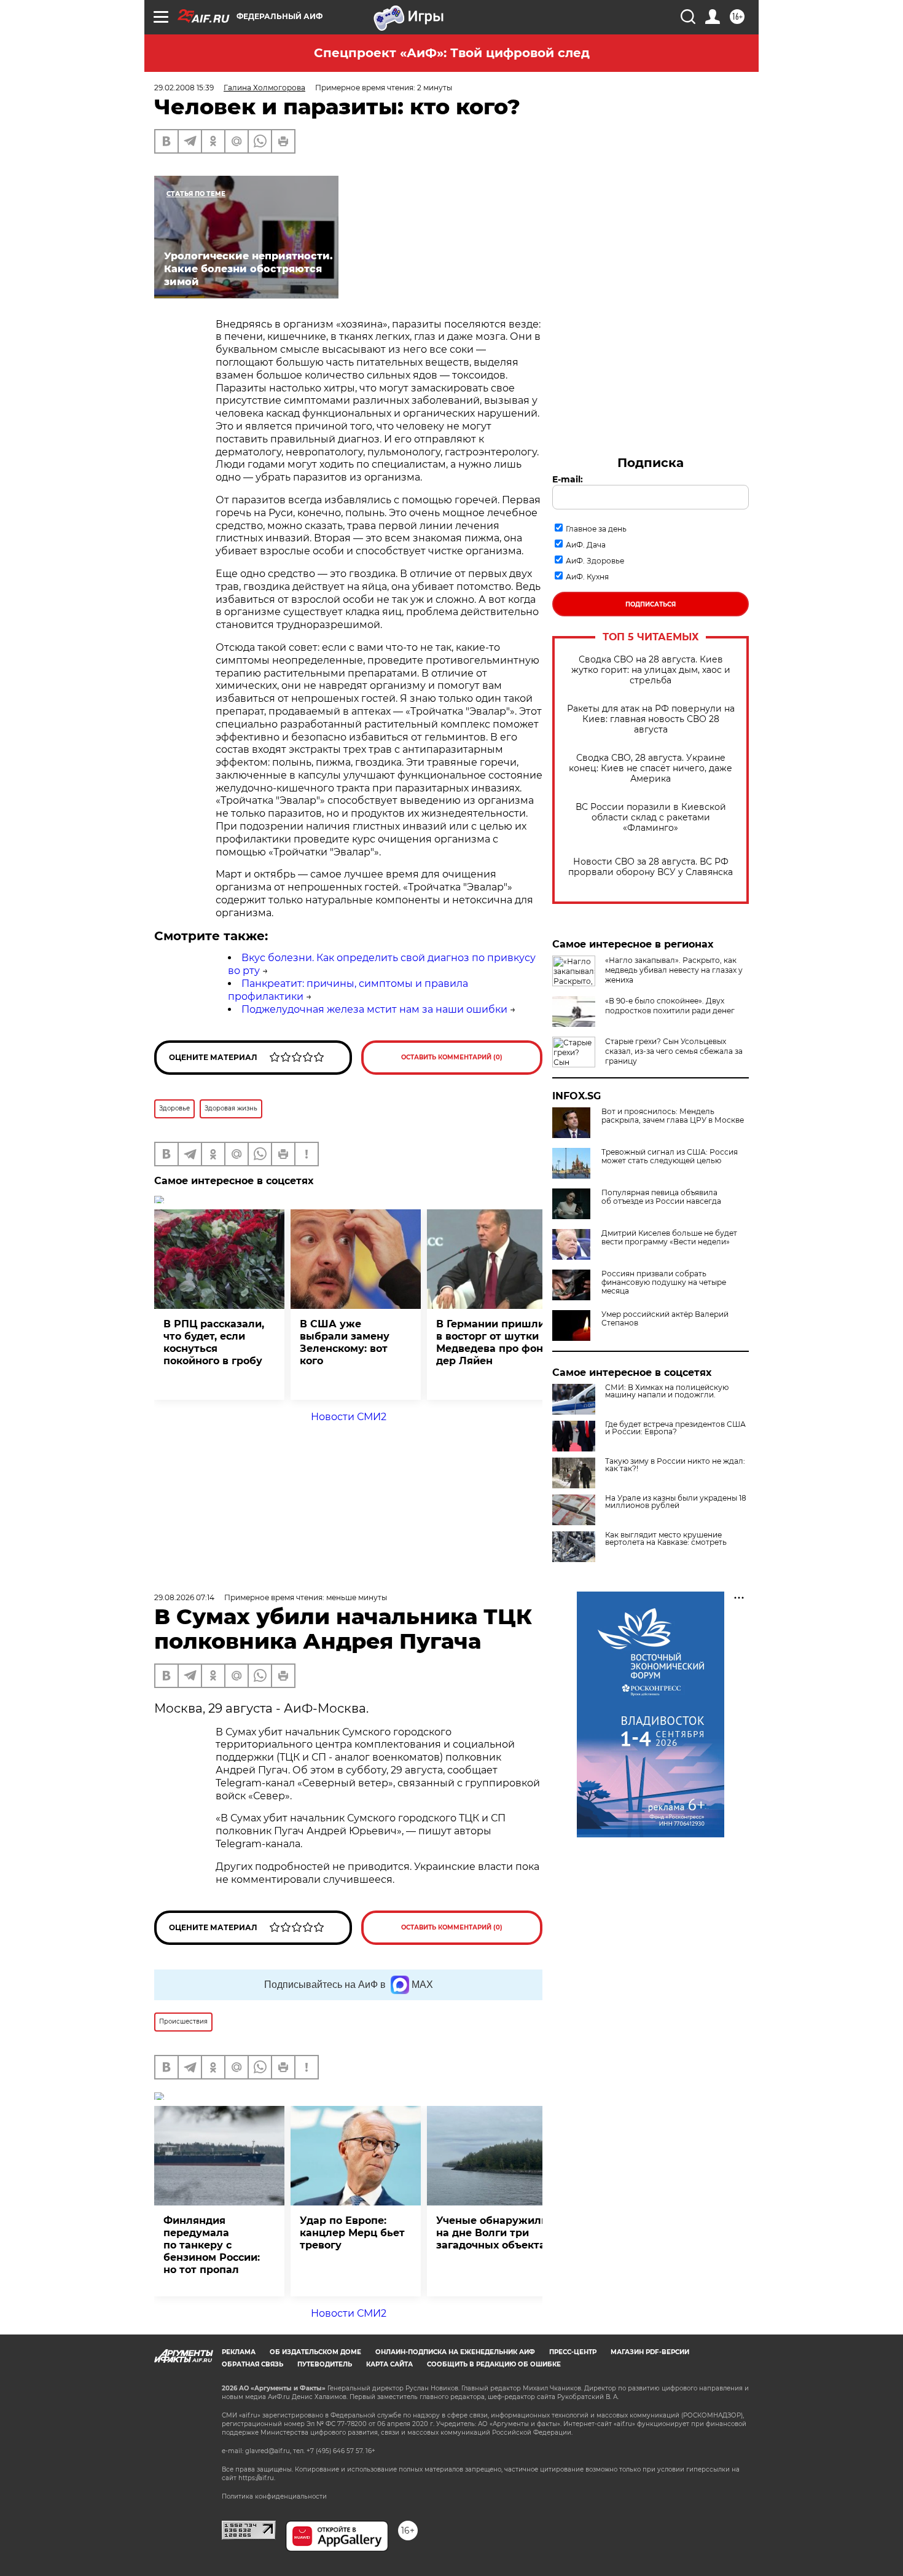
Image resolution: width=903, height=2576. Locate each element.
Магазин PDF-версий (650, 2352)
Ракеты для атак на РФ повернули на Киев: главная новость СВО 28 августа (651, 719)
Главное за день (596, 529)
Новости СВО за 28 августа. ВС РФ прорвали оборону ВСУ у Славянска (651, 867)
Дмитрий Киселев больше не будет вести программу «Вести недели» (669, 1238)
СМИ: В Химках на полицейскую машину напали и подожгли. (667, 1391)
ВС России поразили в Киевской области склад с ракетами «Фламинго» (651, 818)
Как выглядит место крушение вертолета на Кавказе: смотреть (666, 1539)
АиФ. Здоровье (595, 561)
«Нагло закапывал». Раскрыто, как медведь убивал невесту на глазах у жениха (674, 970)
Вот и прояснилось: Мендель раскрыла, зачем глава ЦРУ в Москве (673, 1116)
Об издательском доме (315, 2352)
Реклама (239, 2352)
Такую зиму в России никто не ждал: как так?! (675, 1465)
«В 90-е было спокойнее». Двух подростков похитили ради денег (670, 1006)
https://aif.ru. (257, 2478)
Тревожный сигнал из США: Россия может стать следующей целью (670, 1156)
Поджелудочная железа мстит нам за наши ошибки (374, 1009)
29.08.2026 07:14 (184, 1597)
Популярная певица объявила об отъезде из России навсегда (661, 1197)
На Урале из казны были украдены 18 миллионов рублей (676, 1502)
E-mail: (568, 479)
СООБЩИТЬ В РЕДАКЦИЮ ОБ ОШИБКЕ (494, 2364)
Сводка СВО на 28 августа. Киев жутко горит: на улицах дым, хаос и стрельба (651, 670)
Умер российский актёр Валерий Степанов (665, 1319)
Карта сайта (389, 2364)
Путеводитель (325, 2364)
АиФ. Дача (586, 545)
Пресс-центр (573, 2352)
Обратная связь (252, 2364)
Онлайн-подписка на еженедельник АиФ (455, 2352)
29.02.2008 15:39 (184, 88)
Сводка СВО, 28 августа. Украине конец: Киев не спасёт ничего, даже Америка (651, 768)
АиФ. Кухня (587, 577)
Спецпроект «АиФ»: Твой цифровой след (452, 53)
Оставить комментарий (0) (452, 1057)
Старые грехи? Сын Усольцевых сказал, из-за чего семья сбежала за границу (674, 1051)
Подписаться (651, 604)
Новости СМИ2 (349, 1417)
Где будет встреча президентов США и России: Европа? (675, 1428)
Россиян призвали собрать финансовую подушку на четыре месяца (664, 1282)
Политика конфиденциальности (274, 2496)
